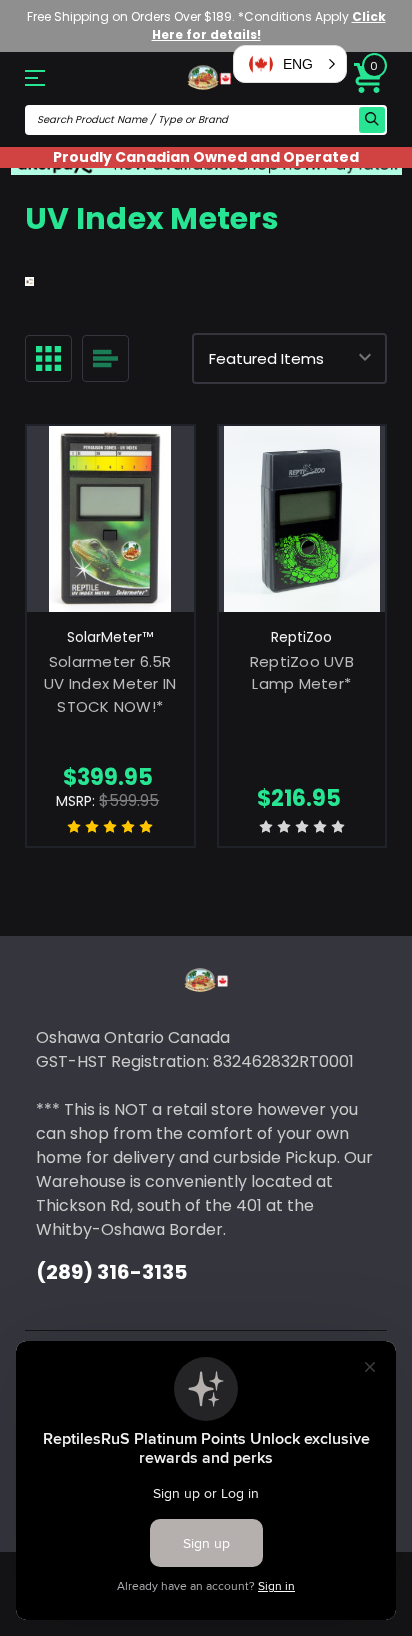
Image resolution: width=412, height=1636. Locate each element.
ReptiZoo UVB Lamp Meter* (302, 673)
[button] (290, 64)
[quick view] (110, 537)
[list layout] (105, 358)
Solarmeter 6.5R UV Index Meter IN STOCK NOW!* (110, 684)
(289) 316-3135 (111, 1272)
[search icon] (372, 120)
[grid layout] (48, 358)
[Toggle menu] (52, 77)
